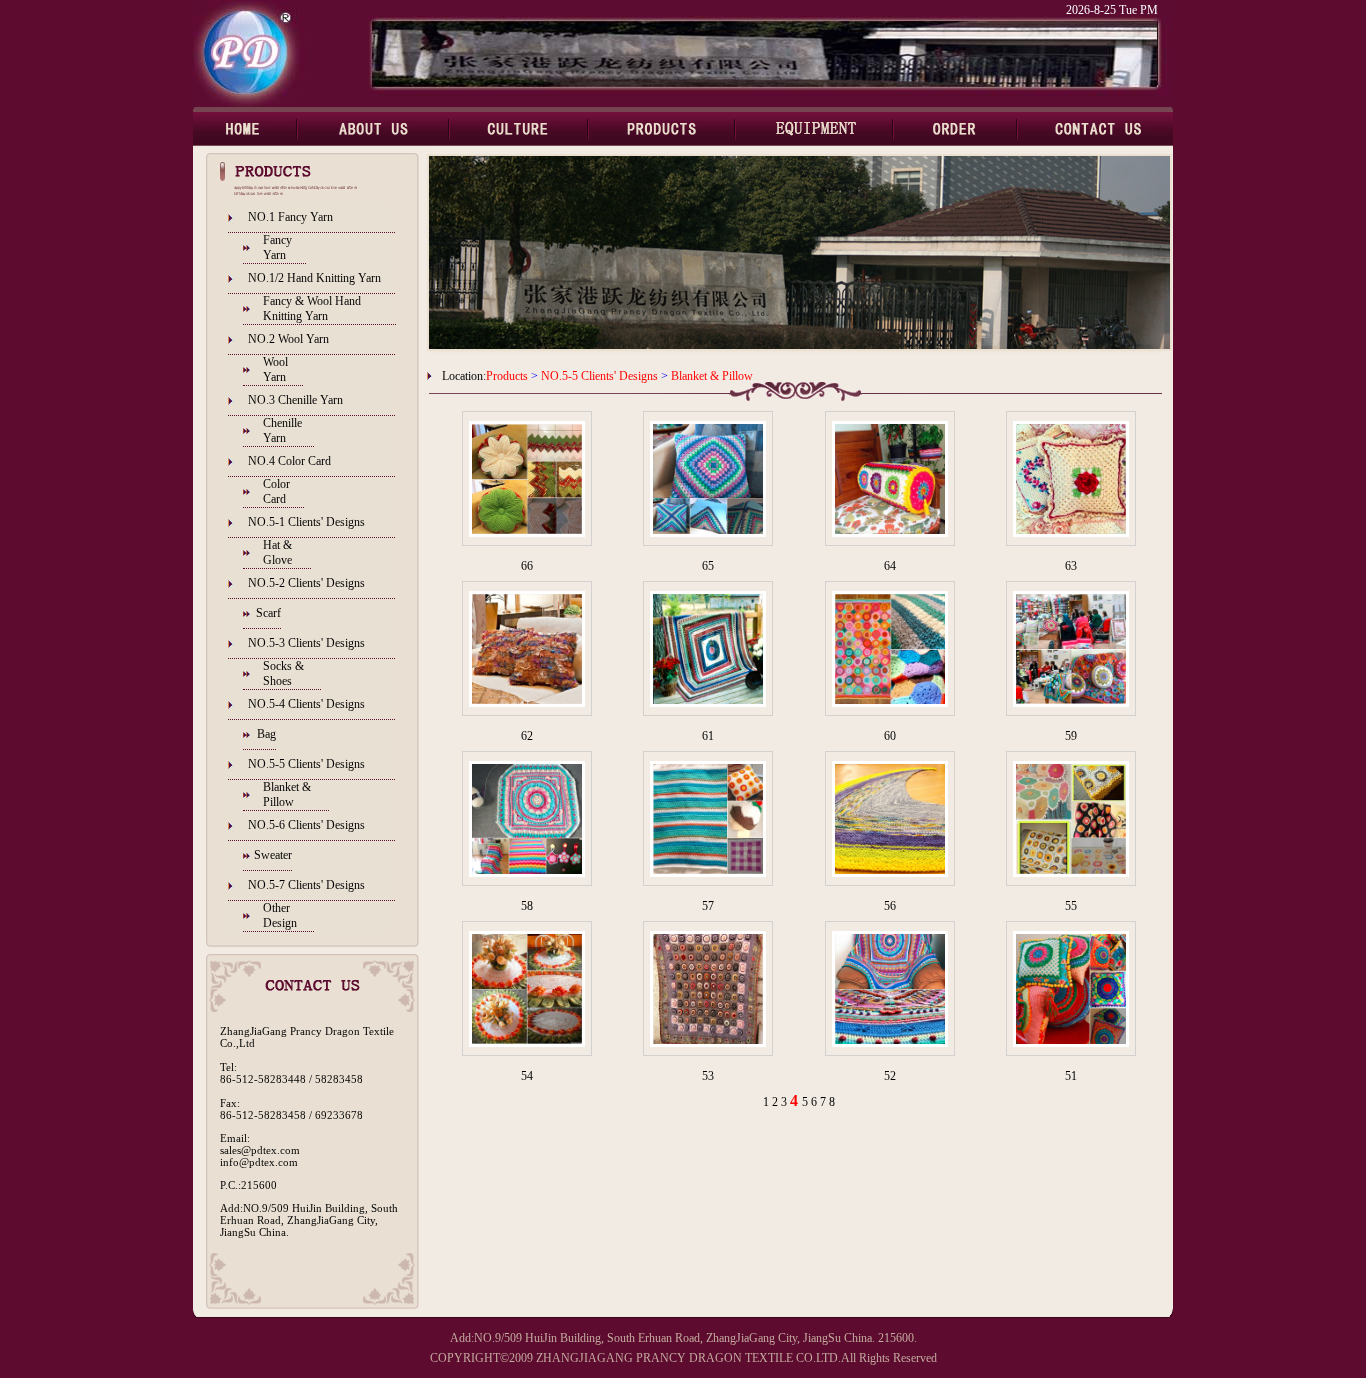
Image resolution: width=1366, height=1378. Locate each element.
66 (527, 566)
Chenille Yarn (282, 430)
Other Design (280, 915)
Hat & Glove (277, 552)
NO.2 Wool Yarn (288, 339)
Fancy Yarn (277, 247)
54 (527, 1076)
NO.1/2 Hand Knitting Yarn (314, 278)
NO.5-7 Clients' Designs (306, 885)
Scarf (268, 613)
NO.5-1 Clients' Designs (306, 522)
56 (890, 906)
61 (708, 736)
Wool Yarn (275, 369)
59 (1071, 736)
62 (527, 736)
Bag (266, 734)
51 (1071, 1076)
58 (527, 906)
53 (708, 1076)
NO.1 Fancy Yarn (290, 217)
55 (1071, 906)
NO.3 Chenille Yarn (295, 400)
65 (708, 566)
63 (1071, 566)
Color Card (276, 491)
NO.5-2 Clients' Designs (306, 583)
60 (890, 736)
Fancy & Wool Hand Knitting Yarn (312, 308)
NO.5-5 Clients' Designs (306, 764)
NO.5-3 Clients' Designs (306, 643)
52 (890, 1076)
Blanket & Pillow (287, 794)
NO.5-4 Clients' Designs (306, 704)
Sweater (273, 855)
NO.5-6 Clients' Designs (306, 825)
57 (708, 906)
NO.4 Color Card (289, 461)
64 (890, 566)
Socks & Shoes (283, 673)
